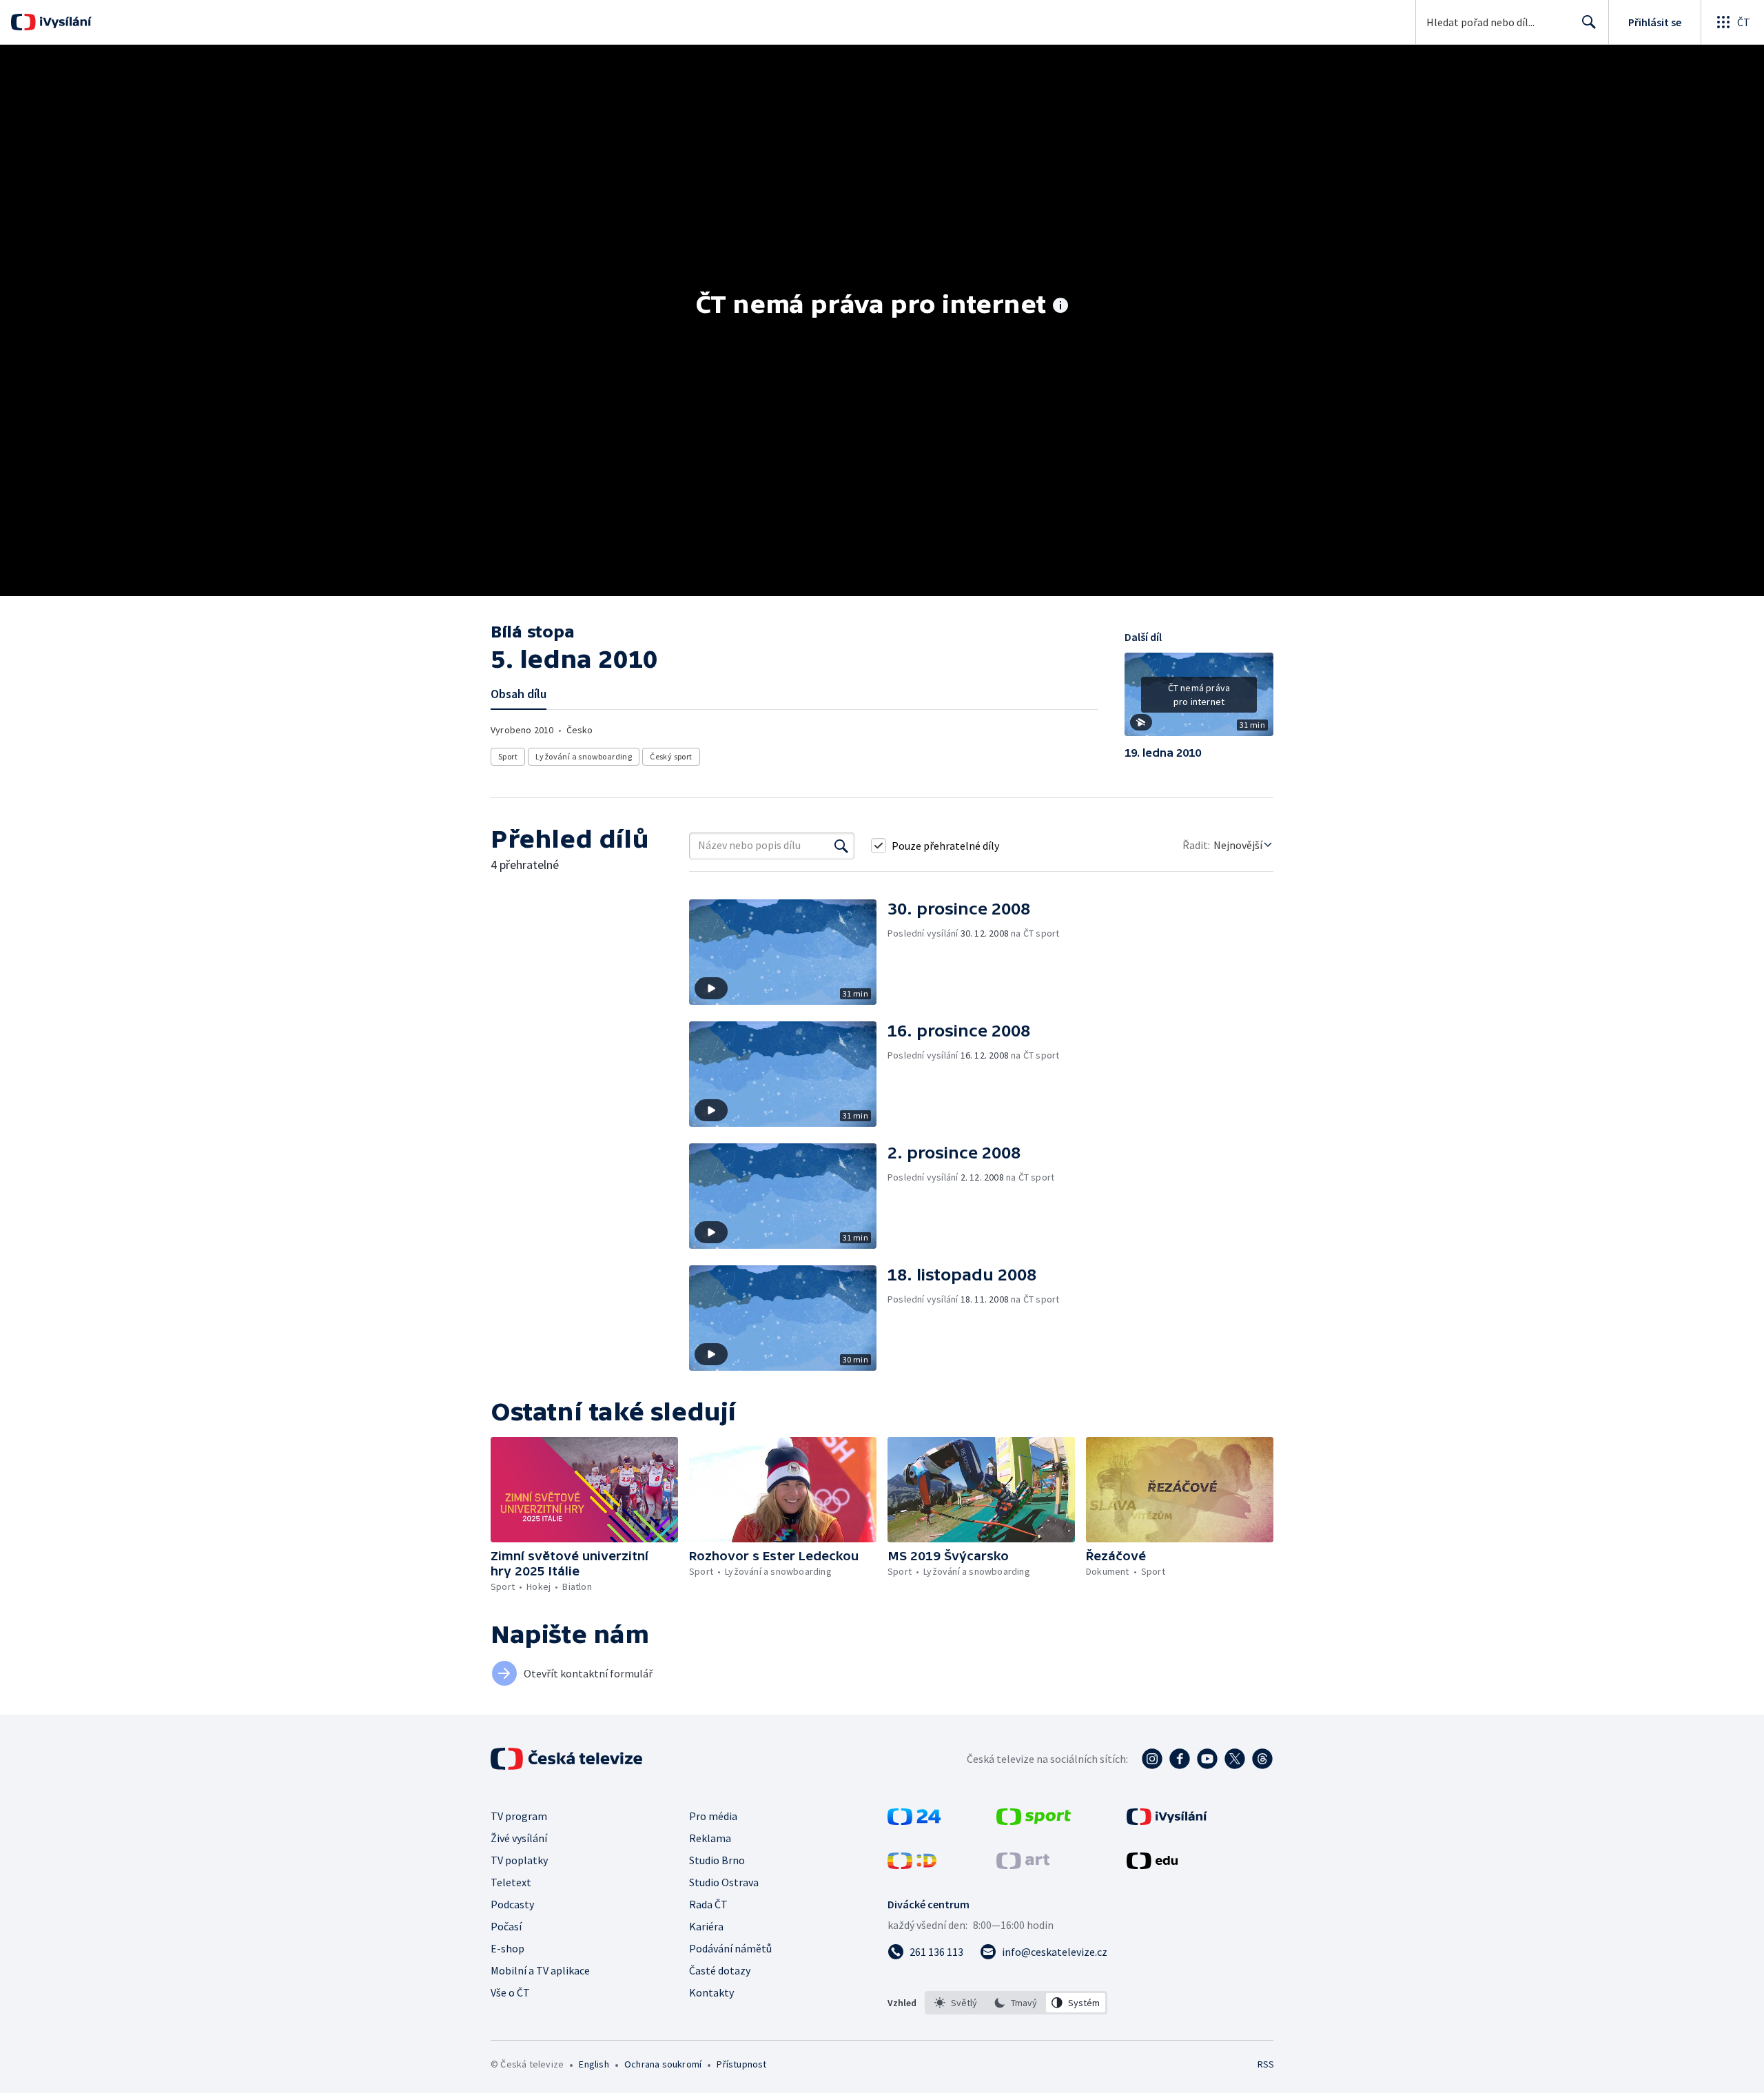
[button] (1199, 700)
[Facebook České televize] (1180, 1759)
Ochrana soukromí (663, 2064)
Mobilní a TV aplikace (540, 1970)
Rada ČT (708, 1904)
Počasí (506, 1926)
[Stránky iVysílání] (1167, 1821)
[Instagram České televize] (1152, 1759)
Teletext (511, 1882)
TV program (519, 1816)
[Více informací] (1060, 307)
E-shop (507, 1948)
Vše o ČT (510, 1992)
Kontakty (711, 1992)
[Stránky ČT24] (914, 1821)
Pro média (713, 1816)
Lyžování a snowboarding (584, 756)
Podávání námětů (730, 1948)
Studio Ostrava (724, 1882)
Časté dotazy (720, 1970)
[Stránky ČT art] (1023, 1865)
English (594, 2064)
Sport (508, 756)
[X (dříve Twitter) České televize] (1235, 1759)
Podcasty (512, 1904)
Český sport (671, 756)
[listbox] (1016, 2003)
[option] (956, 2003)
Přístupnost (741, 2064)
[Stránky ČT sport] (1034, 1821)
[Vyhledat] (841, 846)
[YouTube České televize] (1207, 1759)
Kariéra (706, 1926)
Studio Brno (717, 1860)
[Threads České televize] (1262, 1759)
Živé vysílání (519, 1838)
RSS (1266, 2064)
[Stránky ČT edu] (1152, 1865)
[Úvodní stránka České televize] (568, 1759)
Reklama (710, 1838)
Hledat (1589, 22)
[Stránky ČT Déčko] (912, 1865)
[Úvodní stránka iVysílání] (64, 22)
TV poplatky (519, 1860)
